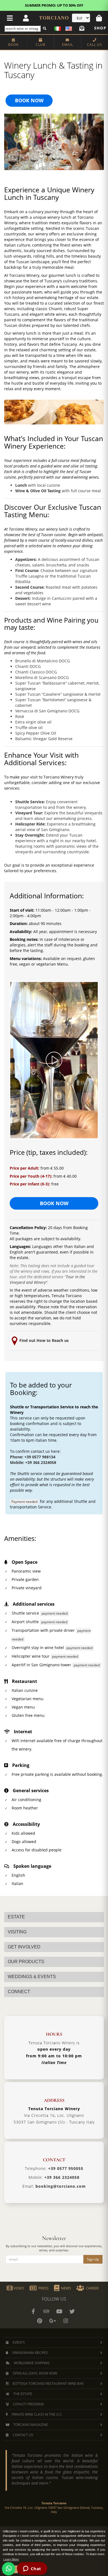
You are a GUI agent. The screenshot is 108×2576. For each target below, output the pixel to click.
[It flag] (58, 28)
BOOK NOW (29, 100)
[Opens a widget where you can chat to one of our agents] (32, 2569)
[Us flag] (67, 28)
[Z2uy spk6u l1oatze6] (53, 2321)
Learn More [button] (11, 2559)
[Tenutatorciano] (59, 2311)
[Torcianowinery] (72, 2311)
